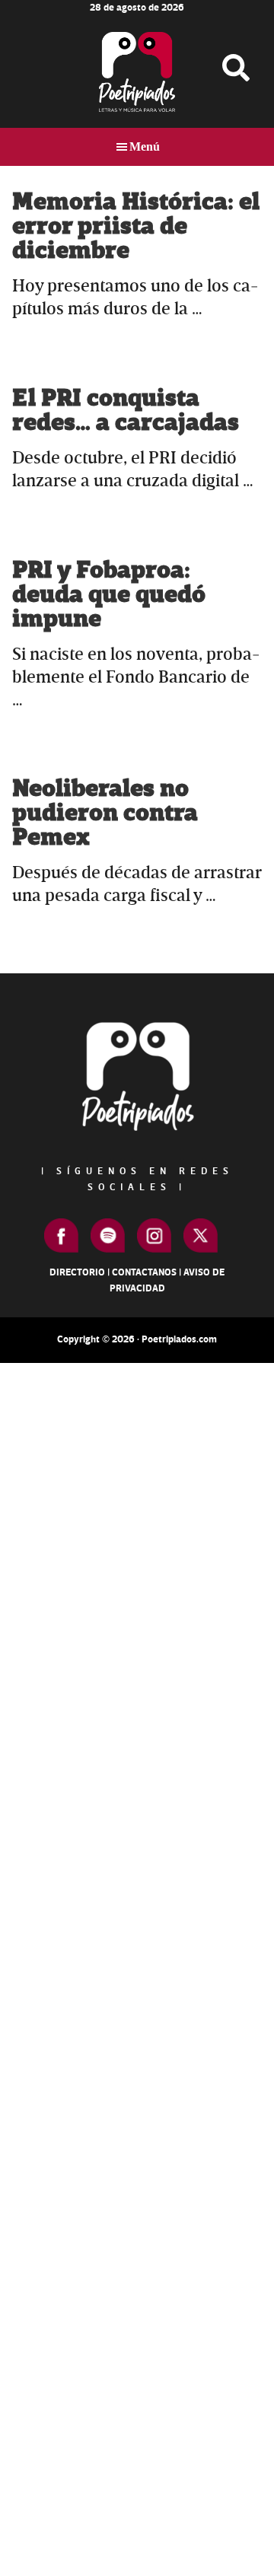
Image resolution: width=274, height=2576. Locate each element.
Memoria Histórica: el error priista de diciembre (136, 226)
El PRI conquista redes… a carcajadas (126, 411)
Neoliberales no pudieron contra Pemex (105, 813)
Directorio (77, 1272)
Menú (145, 146)
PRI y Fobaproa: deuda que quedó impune (109, 595)
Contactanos (144, 1272)
